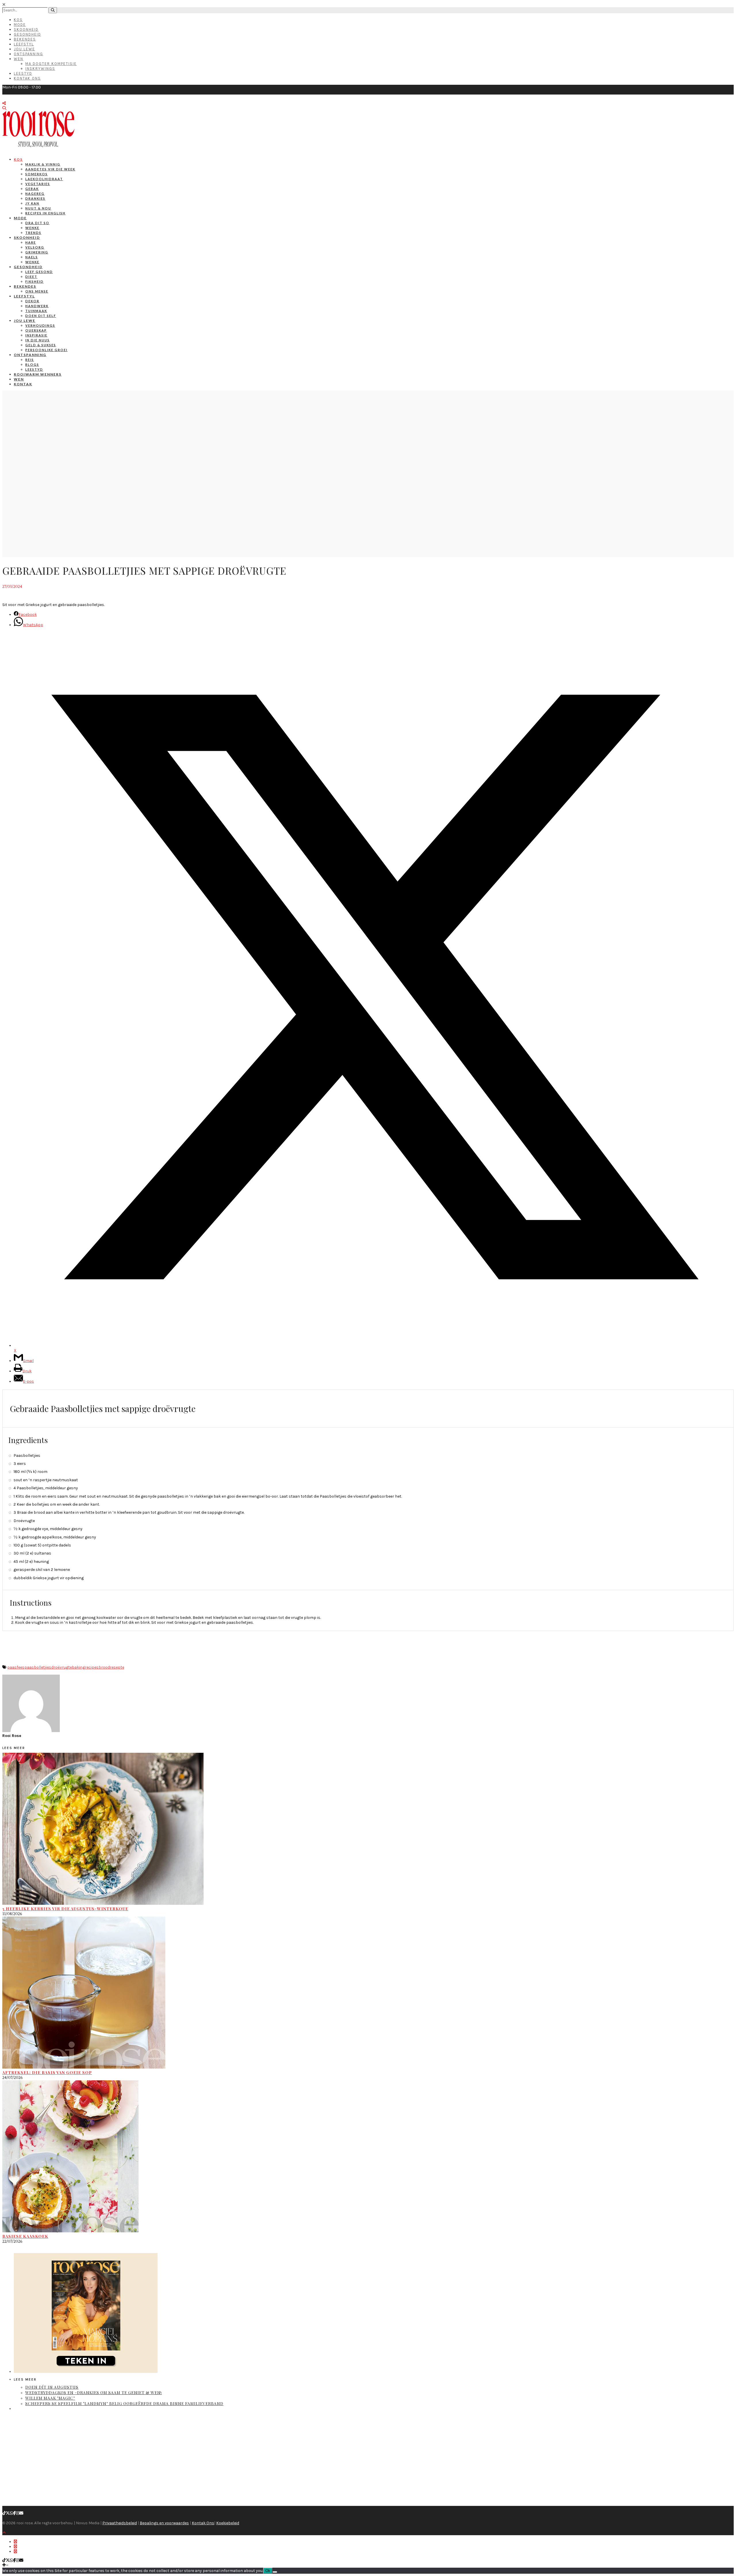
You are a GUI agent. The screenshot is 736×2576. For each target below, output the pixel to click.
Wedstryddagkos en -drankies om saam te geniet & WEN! (94, 2393)
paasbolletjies (38, 1667)
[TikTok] (4, 2513)
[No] (275, 2572)
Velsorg (35, 247)
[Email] (21, 2513)
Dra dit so (37, 223)
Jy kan (32, 203)
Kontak (23, 384)
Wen (19, 59)
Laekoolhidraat (44, 179)
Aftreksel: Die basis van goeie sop (47, 2072)
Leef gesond (39, 272)
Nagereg (35, 194)
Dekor (32, 301)
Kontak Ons (27, 78)
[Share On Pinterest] (15, 2551)
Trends (33, 233)
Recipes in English (45, 213)
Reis (30, 360)
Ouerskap (36, 330)
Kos (18, 20)
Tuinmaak (36, 311)
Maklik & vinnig (43, 164)
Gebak (32, 189)
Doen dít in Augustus (52, 2387)
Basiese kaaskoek (25, 2236)
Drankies (35, 198)
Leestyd (23, 73)
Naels (32, 257)
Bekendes (25, 39)
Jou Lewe (24, 49)
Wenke (32, 228)
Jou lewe (25, 321)
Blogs (32, 364)
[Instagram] (18, 2513)
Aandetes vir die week (50, 169)
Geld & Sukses (41, 345)
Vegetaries (38, 184)
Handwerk (37, 306)
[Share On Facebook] (15, 2542)
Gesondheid (27, 34)
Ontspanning (28, 54)
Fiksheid (34, 281)
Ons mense (37, 291)
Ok (268, 2571)
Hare (31, 242)
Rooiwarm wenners (38, 374)
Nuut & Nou (38, 208)
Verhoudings (40, 325)
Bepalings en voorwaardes (164, 2523)
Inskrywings (40, 69)
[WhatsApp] (11, 2513)
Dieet (31, 277)
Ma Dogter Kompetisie (51, 64)
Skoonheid (26, 29)
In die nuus (38, 340)
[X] (8, 2513)
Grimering (37, 252)
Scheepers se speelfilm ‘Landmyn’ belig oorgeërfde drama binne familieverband (124, 2403)
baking (78, 1667)
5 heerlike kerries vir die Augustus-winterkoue (65, 1909)
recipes (92, 1667)
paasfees (16, 1667)
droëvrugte (62, 1667)
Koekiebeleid (228, 2523)
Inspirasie (36, 335)
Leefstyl (24, 44)
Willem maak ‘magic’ (50, 2398)
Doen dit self (41, 316)
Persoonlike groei (46, 350)
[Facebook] (15, 2513)
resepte (117, 1667)
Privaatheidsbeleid (120, 2523)
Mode (20, 25)
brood (104, 1667)
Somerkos (37, 174)
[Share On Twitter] (15, 2547)
